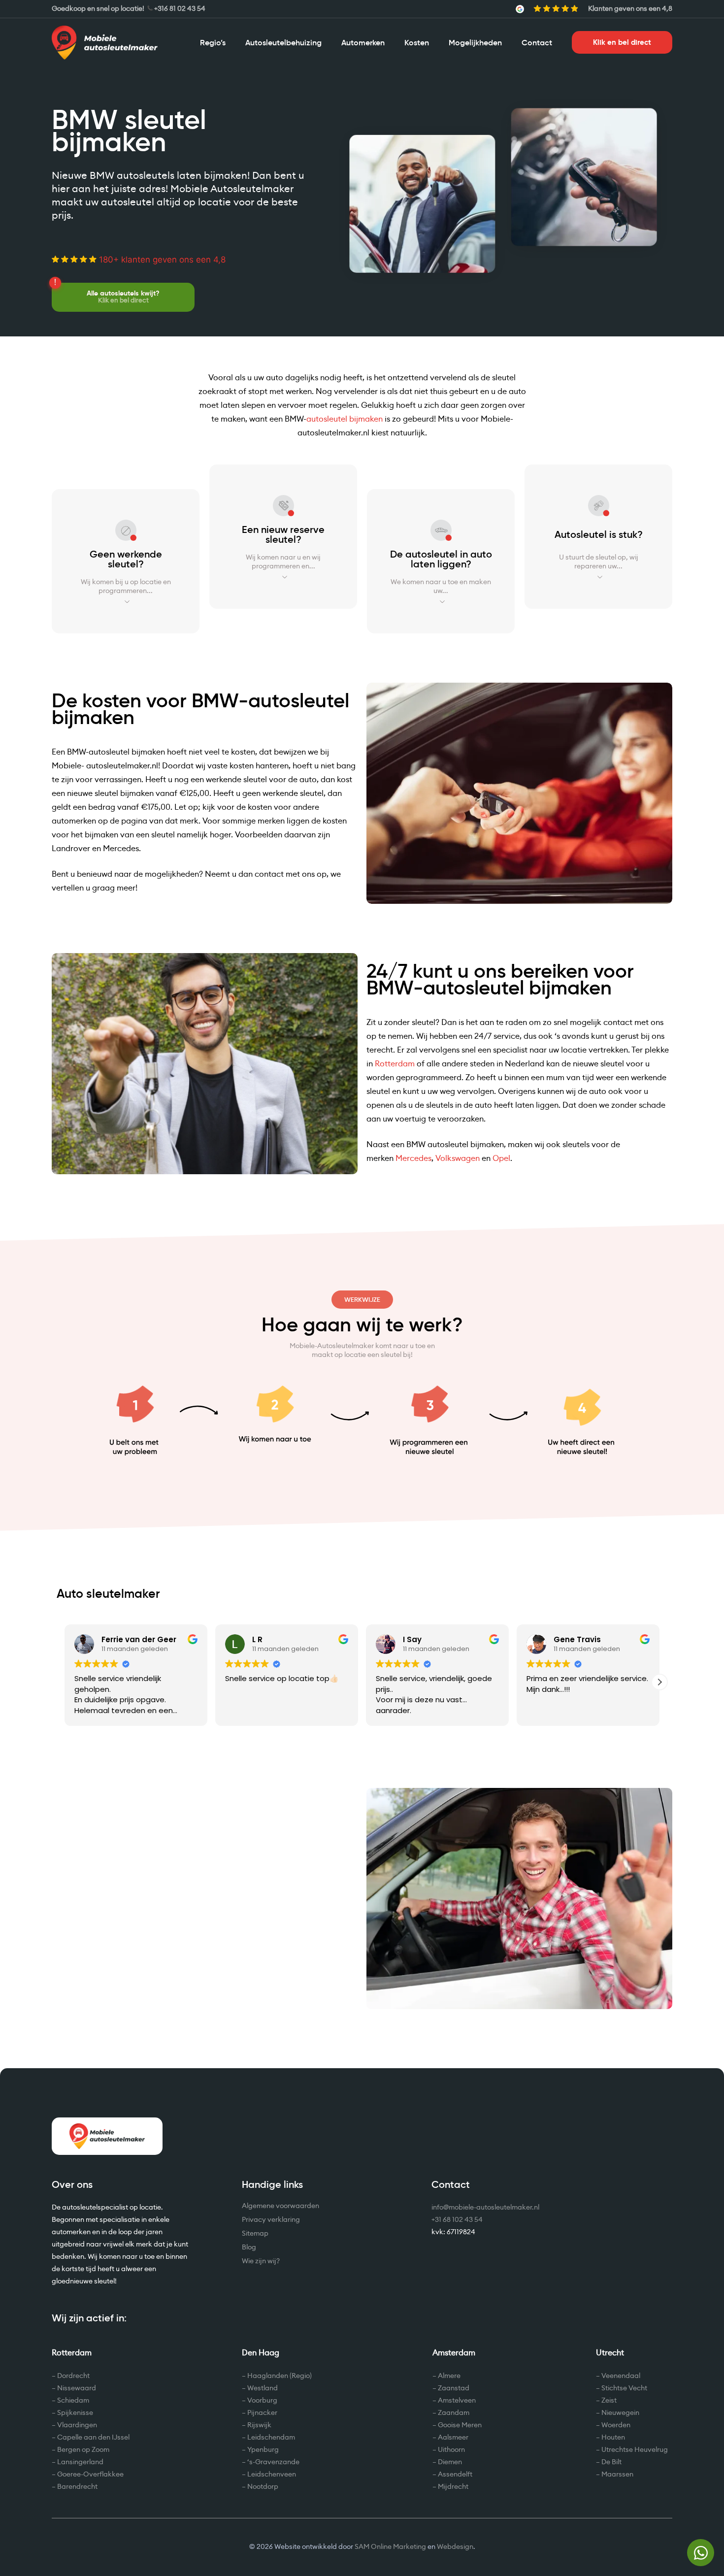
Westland (263, 2388)
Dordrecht (73, 2376)
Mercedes (413, 1158)
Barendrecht (77, 2487)
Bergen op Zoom (83, 2450)
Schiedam (73, 2401)
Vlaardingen (77, 2425)
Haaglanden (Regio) (280, 2376)
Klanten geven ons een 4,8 (630, 9)
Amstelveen (457, 2401)
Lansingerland (80, 2462)
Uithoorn (451, 2450)
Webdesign (455, 2547)
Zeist (609, 2401)
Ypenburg (263, 2450)
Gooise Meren (460, 2425)
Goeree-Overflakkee (90, 2475)
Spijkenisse (75, 2413)
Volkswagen (458, 1158)
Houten (613, 2438)
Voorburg (262, 2401)
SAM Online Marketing (390, 2547)
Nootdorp (263, 2487)
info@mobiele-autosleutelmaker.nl (485, 2208)
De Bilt (611, 2462)
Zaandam (454, 2413)
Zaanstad (454, 2388)
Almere (449, 2376)
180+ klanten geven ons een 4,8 (161, 260)
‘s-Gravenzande (273, 2462)
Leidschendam (271, 2438)
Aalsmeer (453, 2438)
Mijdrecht (453, 2487)
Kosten (417, 42)
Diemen (450, 2462)
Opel (501, 1158)
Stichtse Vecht (624, 2388)
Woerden (616, 2425)
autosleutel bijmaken (345, 419)
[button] (659, 1682)
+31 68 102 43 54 (457, 2220)
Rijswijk (259, 2425)
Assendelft (455, 2475)
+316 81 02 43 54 (180, 9)
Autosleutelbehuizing (283, 42)
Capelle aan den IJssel (93, 2438)
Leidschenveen (272, 2475)
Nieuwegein (620, 2413)
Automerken (363, 42)
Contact (537, 42)
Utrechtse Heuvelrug (635, 2450)
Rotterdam (395, 1064)
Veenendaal (621, 2376)
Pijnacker (262, 2413)
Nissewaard (77, 2388)
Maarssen (617, 2475)
